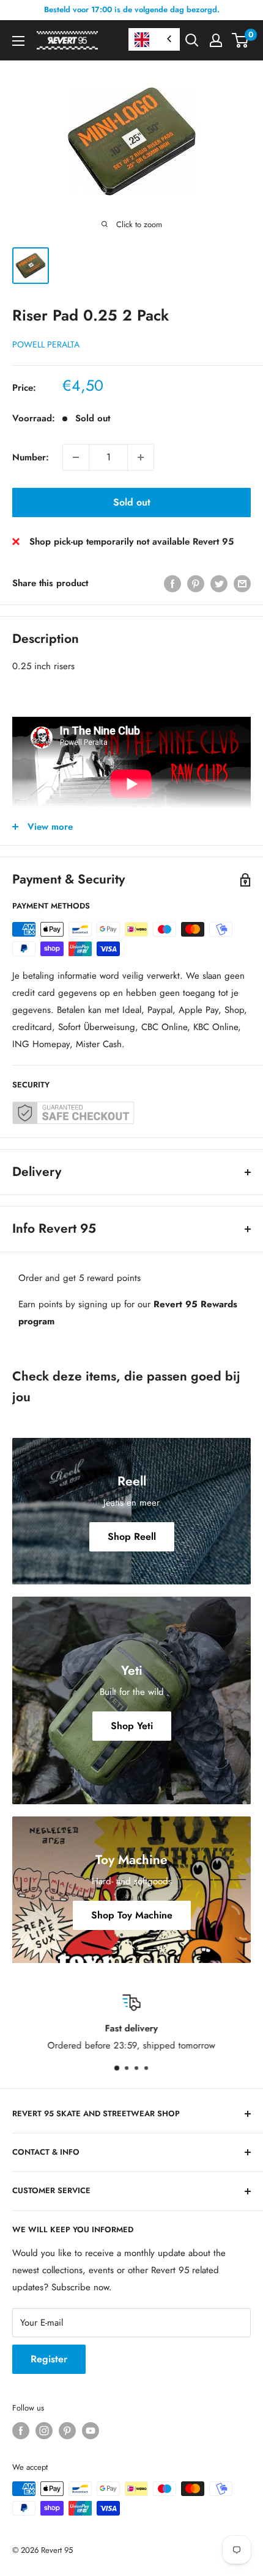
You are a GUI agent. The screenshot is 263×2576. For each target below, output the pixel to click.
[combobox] (154, 39)
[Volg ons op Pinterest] (67, 2431)
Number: (31, 457)
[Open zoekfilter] (192, 40)
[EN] (154, 39)
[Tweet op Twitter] (219, 584)
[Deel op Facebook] (172, 584)
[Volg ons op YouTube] (91, 2431)
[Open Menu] (18, 41)
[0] (241, 40)
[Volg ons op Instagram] (44, 2431)
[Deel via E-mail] (242, 584)
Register (49, 2359)
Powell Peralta (46, 344)
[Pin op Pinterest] (196, 584)
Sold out (132, 502)
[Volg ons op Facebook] (21, 2431)
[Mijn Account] (216, 40)
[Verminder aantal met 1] (76, 457)
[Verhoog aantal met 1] (141, 457)
